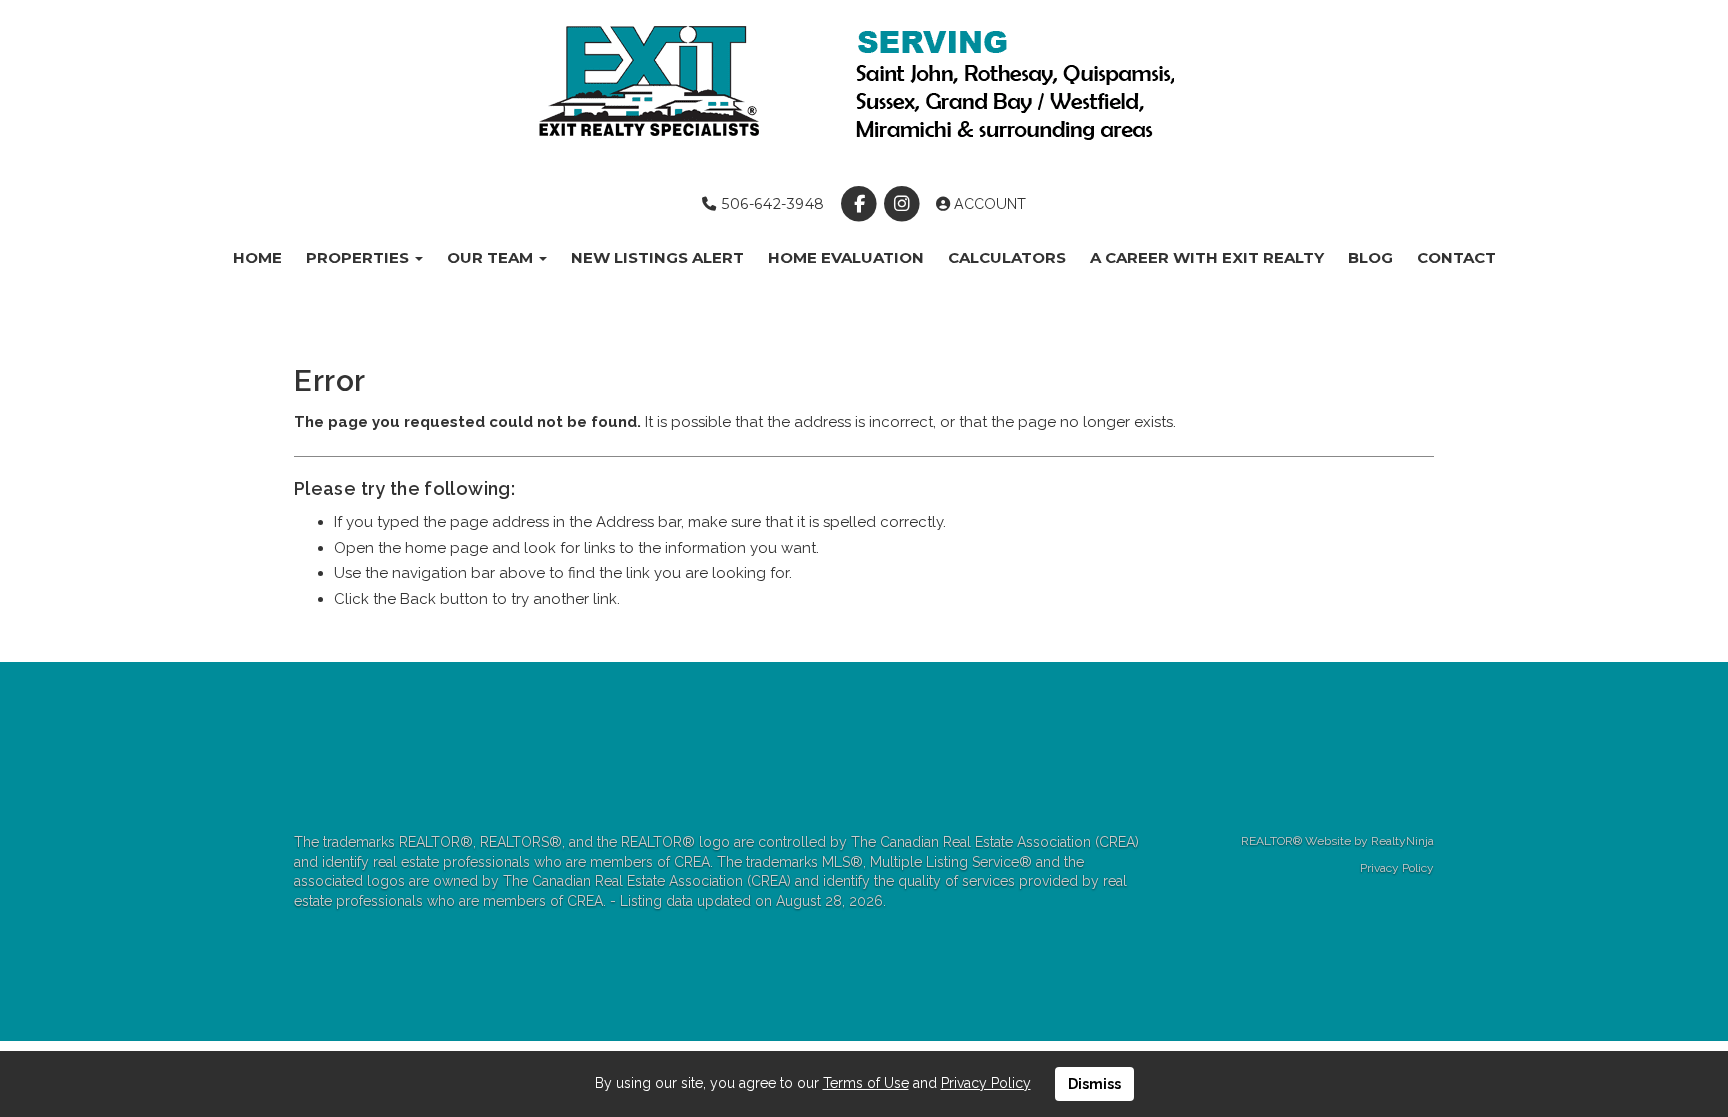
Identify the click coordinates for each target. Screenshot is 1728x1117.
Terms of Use (866, 1083)
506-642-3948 (771, 204)
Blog (1370, 257)
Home (257, 257)
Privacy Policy (1397, 868)
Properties (359, 257)
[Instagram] (904, 204)
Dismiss (1094, 1084)
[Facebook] (861, 204)
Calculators (1007, 257)
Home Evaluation (846, 257)
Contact (1456, 257)
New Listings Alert (657, 257)
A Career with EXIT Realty (1207, 257)
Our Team (492, 257)
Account (988, 204)
